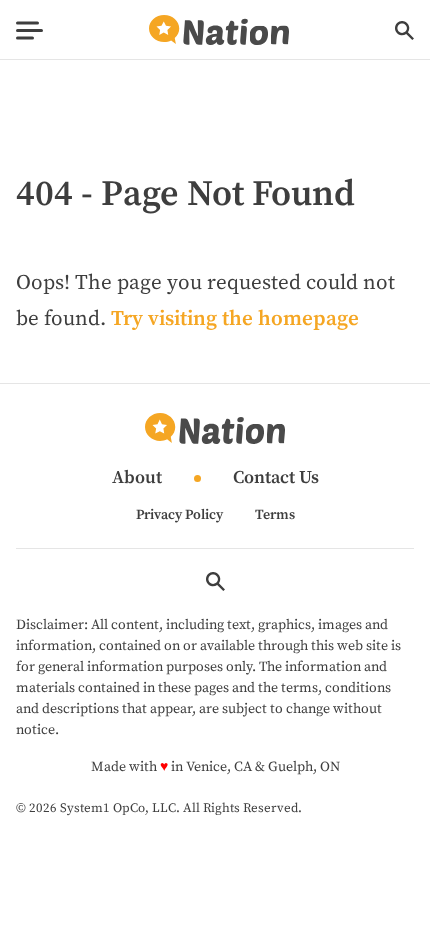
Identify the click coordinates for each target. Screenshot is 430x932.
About (137, 478)
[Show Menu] (29, 30)
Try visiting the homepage (235, 319)
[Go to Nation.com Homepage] (219, 30)
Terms (275, 515)
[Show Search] (404, 30)
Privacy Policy (179, 515)
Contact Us (276, 478)
